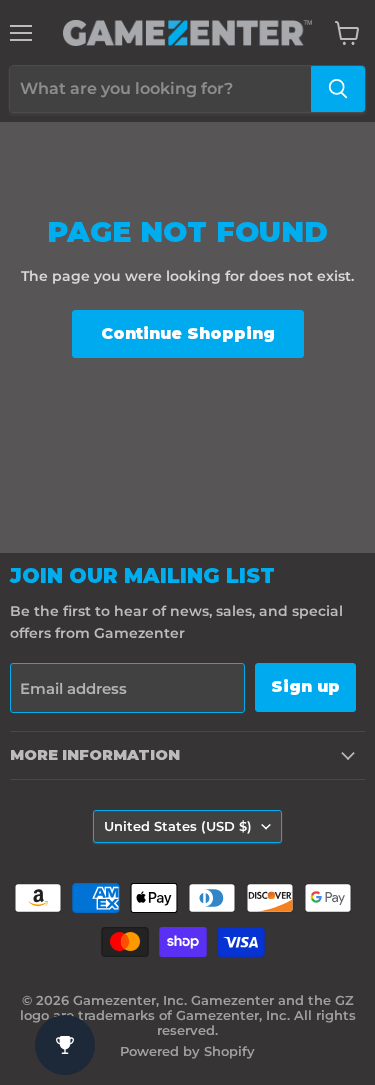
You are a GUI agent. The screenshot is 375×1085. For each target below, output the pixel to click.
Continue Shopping (188, 333)
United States (178, 826)
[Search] (338, 89)
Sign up (305, 686)
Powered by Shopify (187, 1051)
